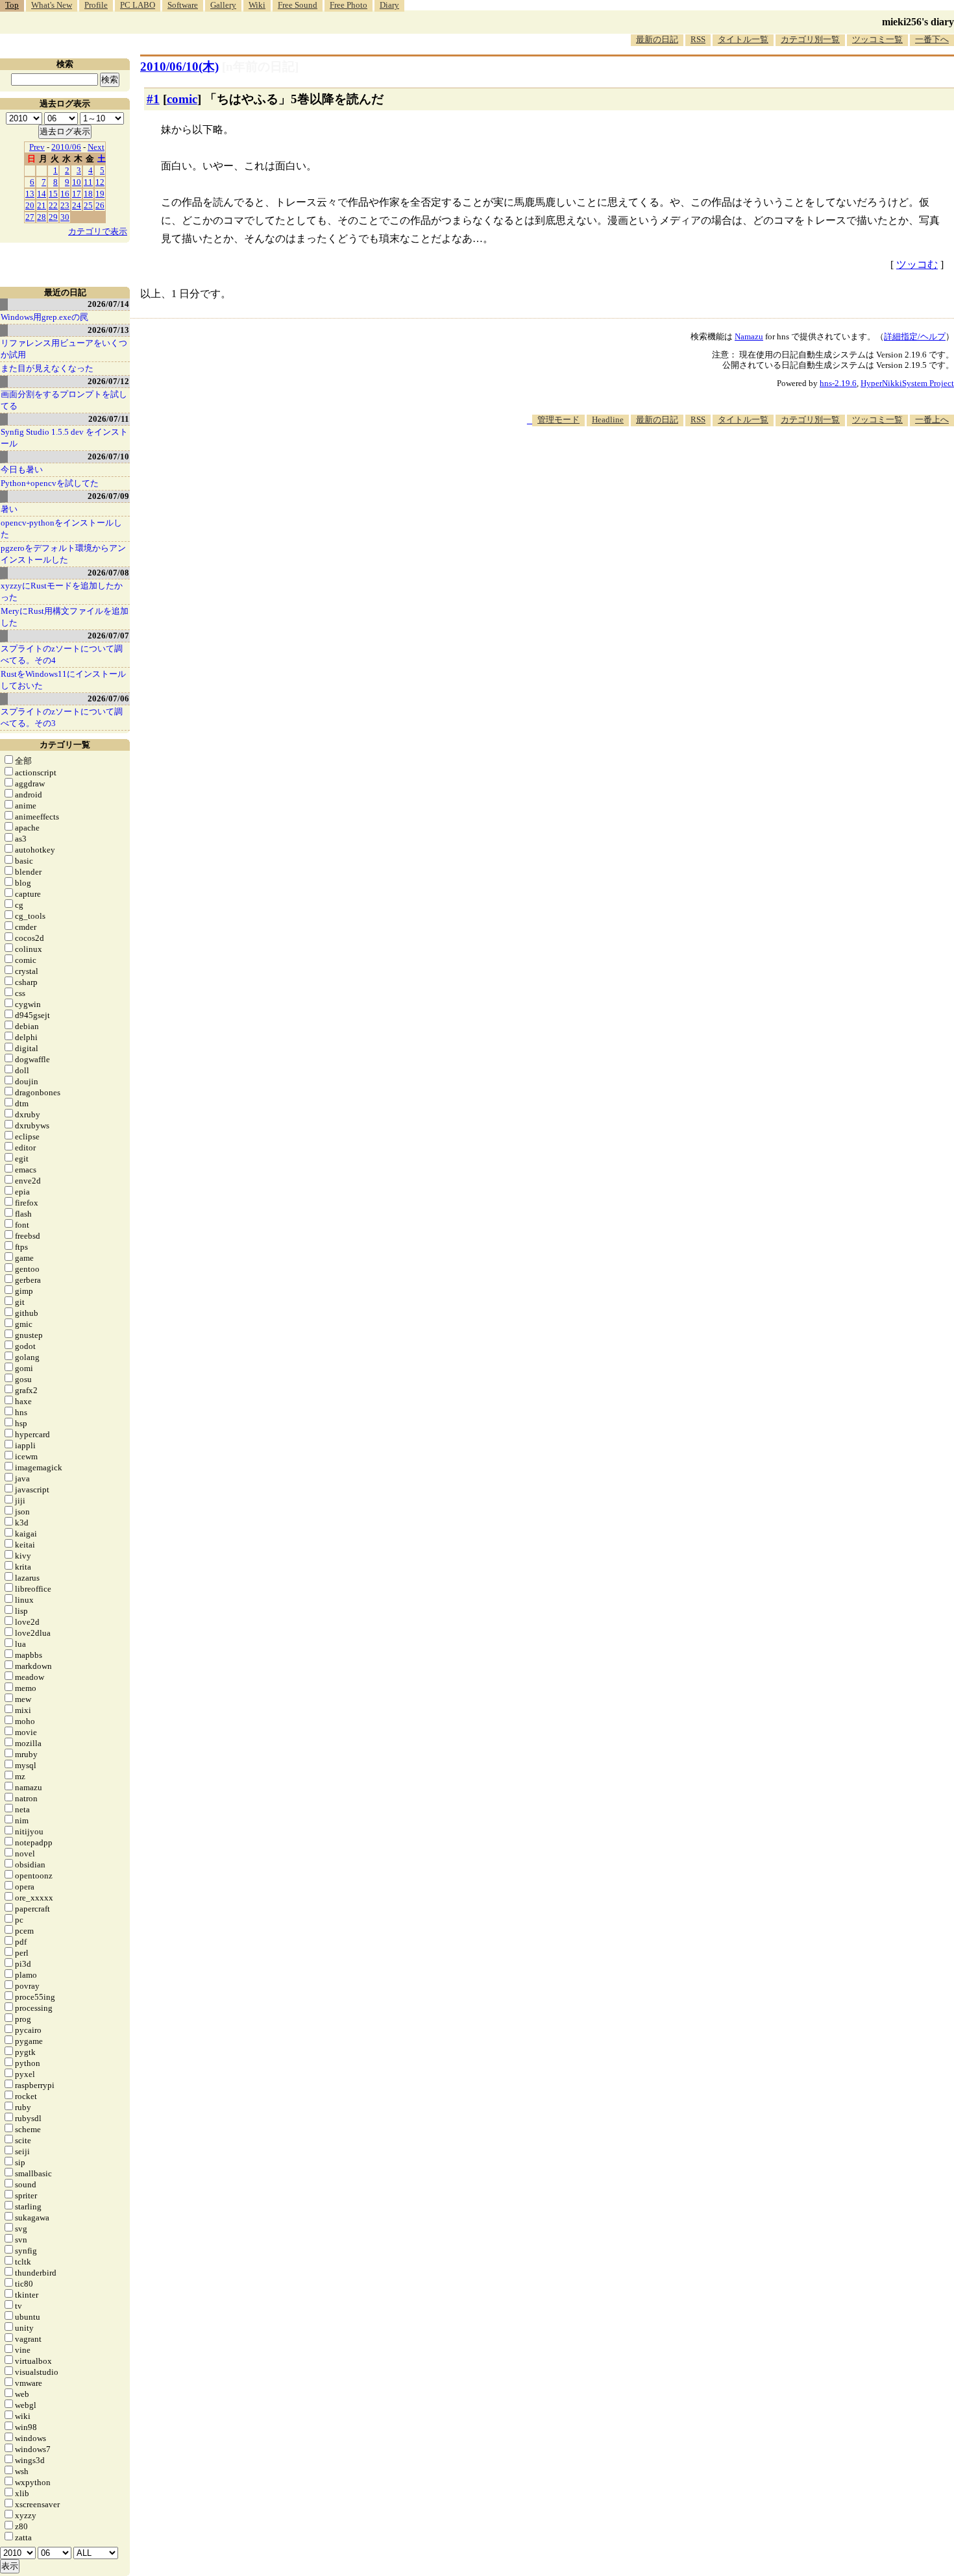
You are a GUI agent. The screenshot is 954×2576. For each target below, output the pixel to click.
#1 (153, 99)
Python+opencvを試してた (50, 483)
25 (88, 205)
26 (100, 205)
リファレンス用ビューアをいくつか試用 (64, 349)
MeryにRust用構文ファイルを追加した (65, 617)
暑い (9, 509)
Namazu (749, 336)
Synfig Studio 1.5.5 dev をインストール (64, 438)
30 (65, 217)
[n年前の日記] (260, 67)
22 (53, 205)
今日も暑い (22, 469)
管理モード (558, 419)
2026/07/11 (109, 419)
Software (183, 5)
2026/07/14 (108, 304)
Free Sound (298, 5)
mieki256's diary (918, 22)
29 (53, 217)
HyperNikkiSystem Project (907, 383)
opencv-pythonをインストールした (61, 529)
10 (77, 182)
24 (77, 205)
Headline (608, 419)
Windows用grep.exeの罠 (44, 317)
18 (88, 194)
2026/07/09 (108, 496)
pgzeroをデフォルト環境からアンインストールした (63, 554)
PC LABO (138, 5)
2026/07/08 (108, 573)
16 (65, 194)
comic (182, 99)
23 (65, 205)
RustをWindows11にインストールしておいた (63, 680)
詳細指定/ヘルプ (915, 336)
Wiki (257, 5)
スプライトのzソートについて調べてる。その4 (62, 654)
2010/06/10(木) (179, 67)
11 (88, 182)
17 (77, 194)
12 (100, 182)
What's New (52, 5)
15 (53, 194)
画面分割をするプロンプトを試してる (64, 400)
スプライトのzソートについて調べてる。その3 (62, 717)
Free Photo (349, 5)
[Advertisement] (718, 466)
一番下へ (932, 39)
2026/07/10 (108, 456)
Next (96, 147)
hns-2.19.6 (838, 383)
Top (12, 5)
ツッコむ (917, 264)
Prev (37, 147)
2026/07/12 (108, 381)
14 (42, 194)
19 (100, 194)
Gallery (223, 5)
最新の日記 (657, 39)
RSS (698, 39)
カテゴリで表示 (98, 231)
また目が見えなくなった (47, 368)
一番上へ (932, 419)
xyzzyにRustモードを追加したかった (62, 591)
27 (30, 217)
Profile (96, 5)
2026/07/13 (108, 330)
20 (30, 205)
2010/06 (66, 147)
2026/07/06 (108, 699)
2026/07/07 (108, 636)
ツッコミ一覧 (877, 39)
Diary (389, 5)
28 (42, 217)
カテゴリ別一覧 (810, 39)
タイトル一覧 (743, 39)
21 (42, 205)
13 (30, 194)
